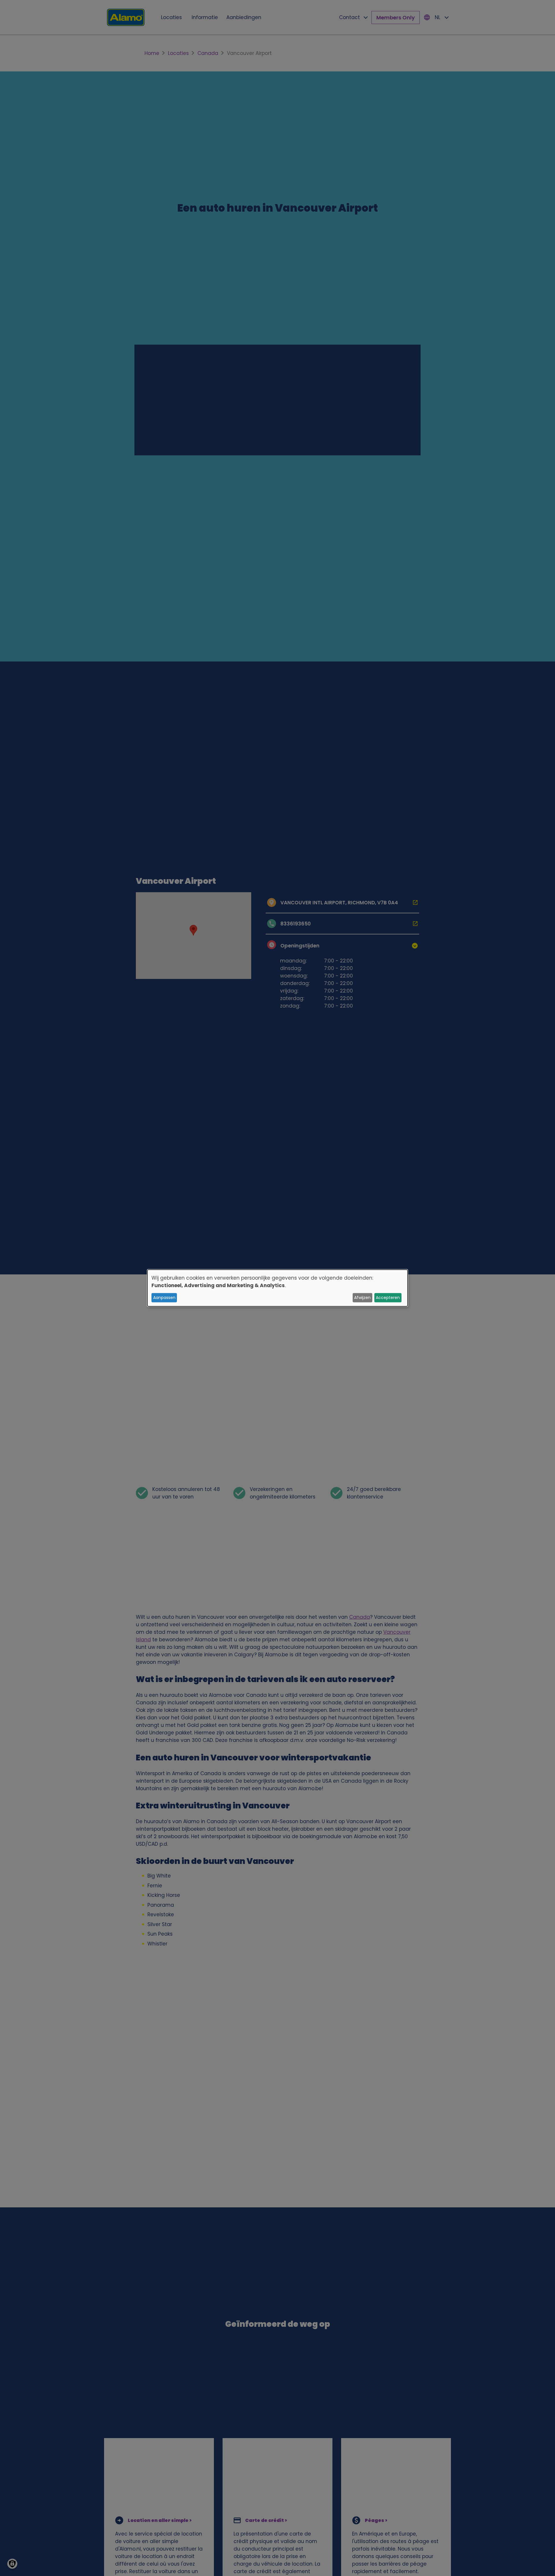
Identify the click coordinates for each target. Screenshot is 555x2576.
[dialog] (277, 1288)
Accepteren (388, 1298)
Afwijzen (362, 1298)
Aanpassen (164, 1298)
